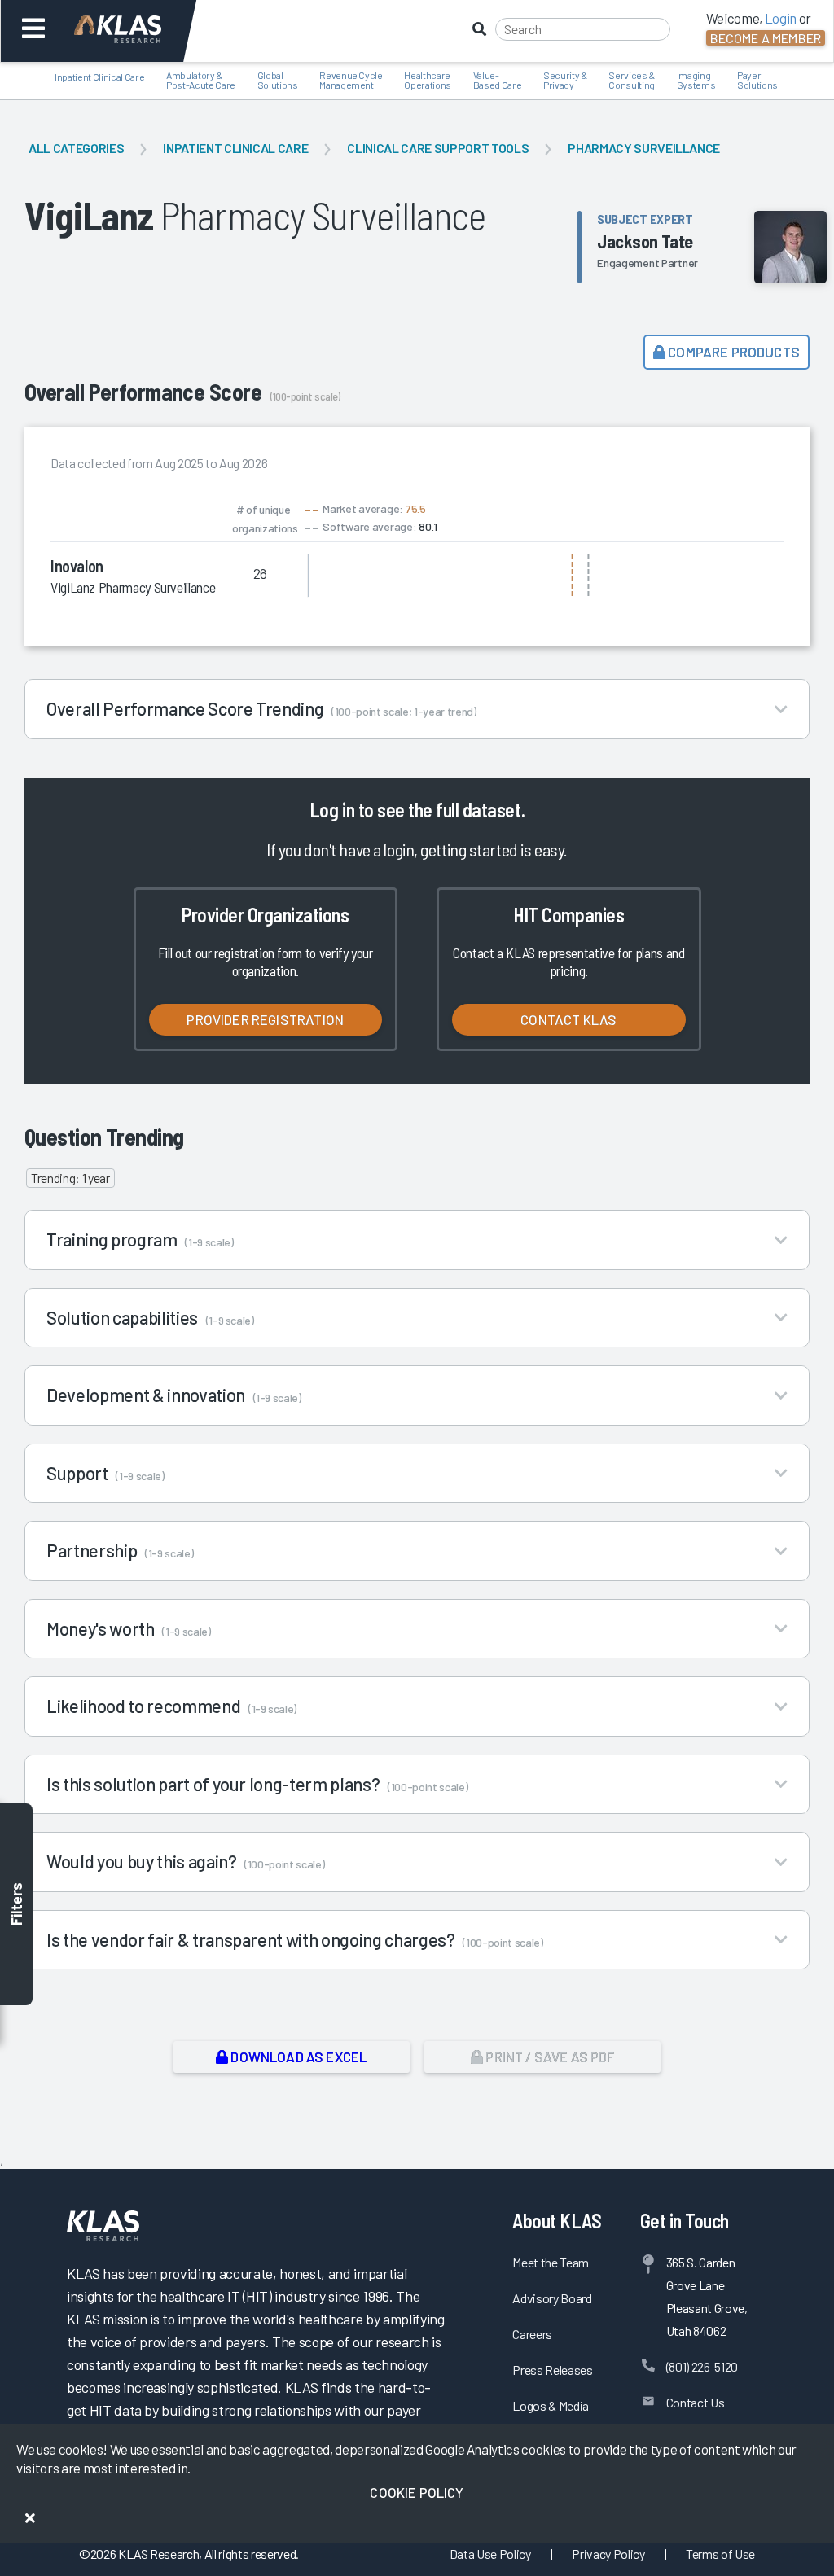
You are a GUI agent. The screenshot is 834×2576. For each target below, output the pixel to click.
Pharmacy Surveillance (644, 148)
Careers (532, 2334)
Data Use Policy (490, 2554)
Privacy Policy (608, 2554)
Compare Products (733, 352)
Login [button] (781, 18)
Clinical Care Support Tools (438, 148)
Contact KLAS (568, 1019)
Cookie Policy (417, 2492)
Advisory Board (552, 2298)
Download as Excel (297, 2057)
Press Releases (552, 2370)
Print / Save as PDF (549, 2057)
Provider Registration (265, 1019)
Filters (16, 1904)
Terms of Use (720, 2554)
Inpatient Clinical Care (235, 148)
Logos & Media (551, 2405)
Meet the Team (551, 2262)
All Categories (76, 148)
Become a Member (766, 38)
